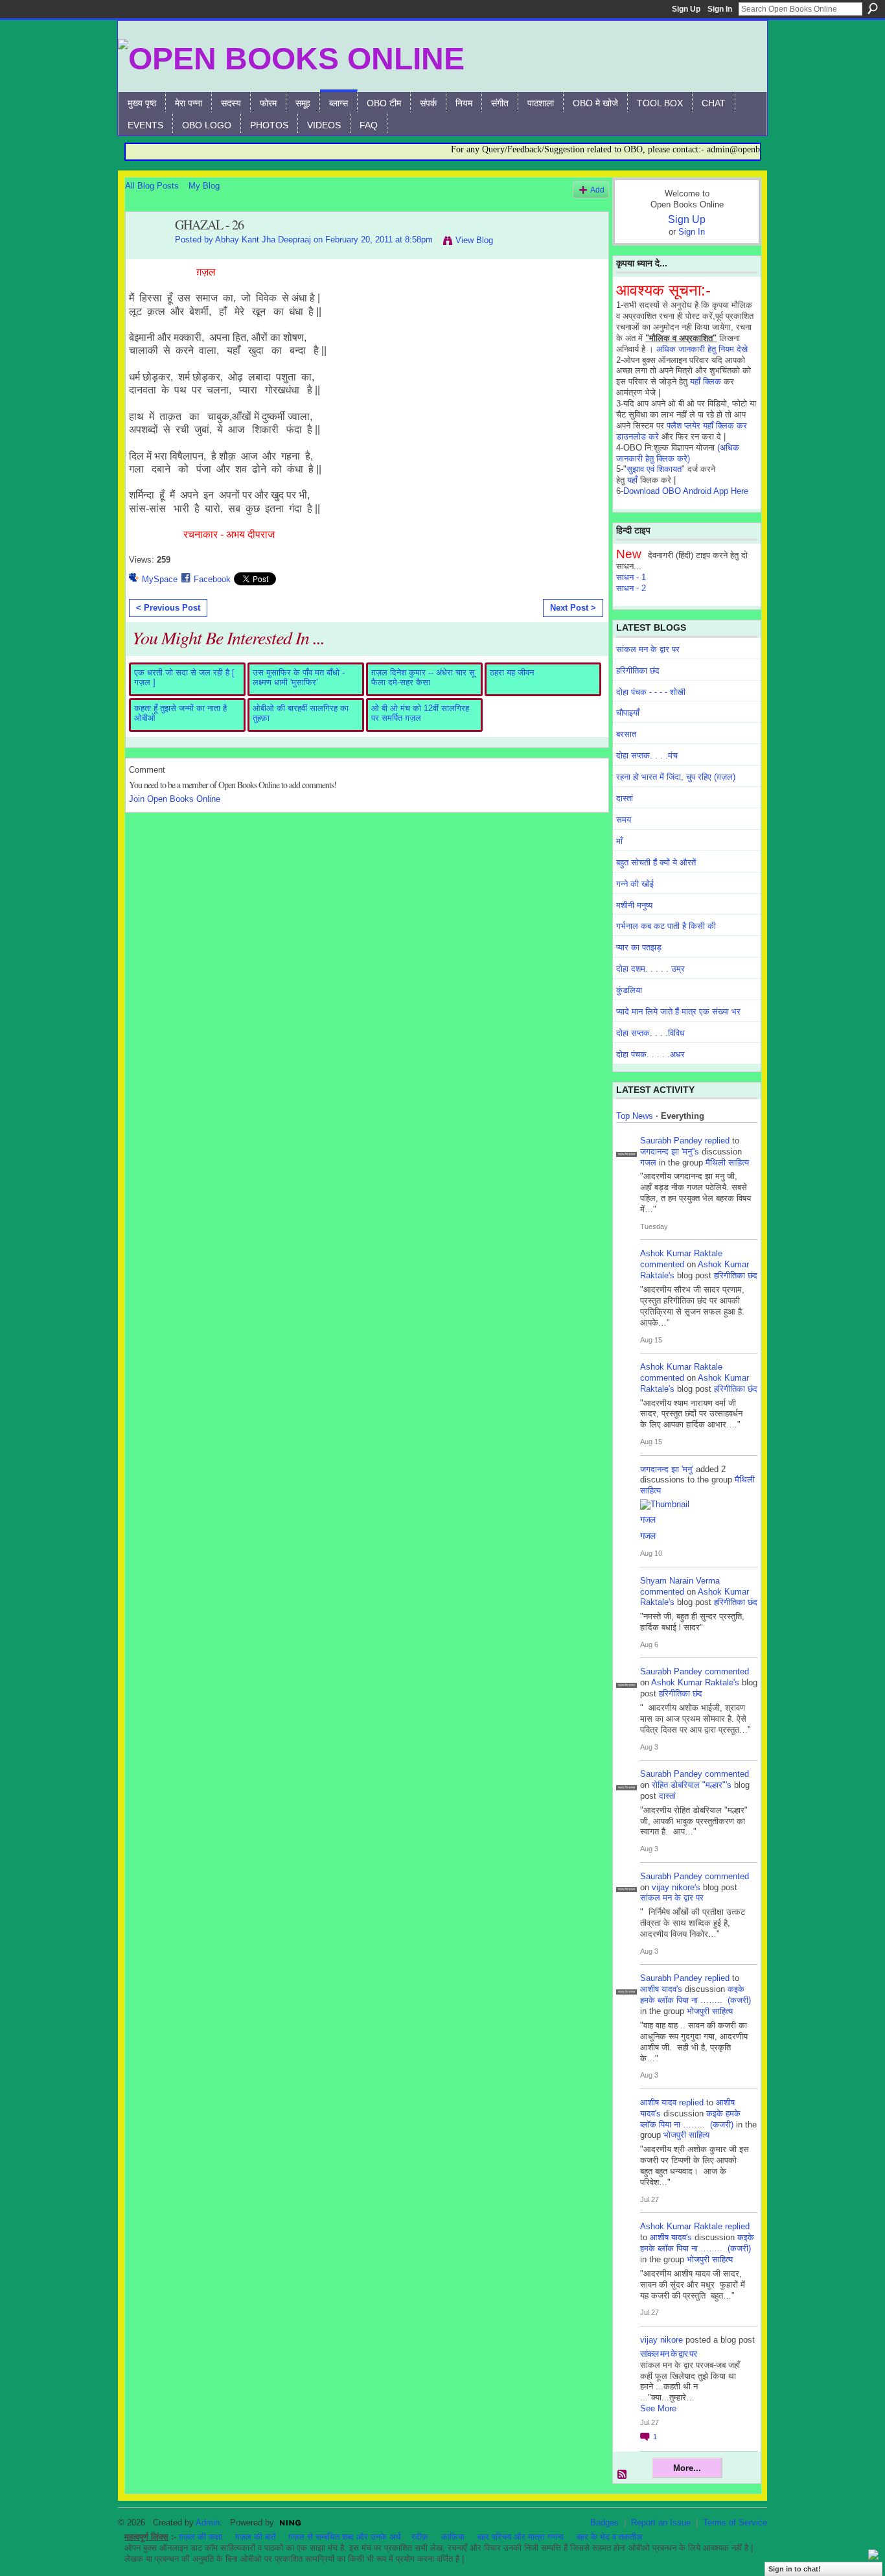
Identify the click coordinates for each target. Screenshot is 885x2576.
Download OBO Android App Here (686, 491)
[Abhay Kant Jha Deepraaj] (146, 253)
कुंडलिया (629, 990)
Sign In (720, 9)
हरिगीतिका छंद (638, 671)
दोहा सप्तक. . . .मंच (647, 755)
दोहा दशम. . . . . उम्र (650, 969)
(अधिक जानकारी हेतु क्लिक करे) (678, 453)
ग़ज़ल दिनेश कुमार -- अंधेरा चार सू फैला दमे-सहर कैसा (423, 678)
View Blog (474, 240)
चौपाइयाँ (628, 713)
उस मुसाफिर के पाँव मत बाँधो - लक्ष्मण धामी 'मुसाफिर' (299, 678)
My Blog (204, 186)
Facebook (212, 579)
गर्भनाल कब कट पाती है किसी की (666, 926)
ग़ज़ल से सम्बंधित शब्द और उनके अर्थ (345, 2537)
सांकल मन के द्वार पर (648, 649)
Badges (604, 2523)
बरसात (626, 734)
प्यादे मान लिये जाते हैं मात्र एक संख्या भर (678, 1012)
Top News (635, 1116)
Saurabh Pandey (671, 1141)
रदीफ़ (420, 2537)
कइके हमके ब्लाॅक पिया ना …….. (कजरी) (695, 1995)
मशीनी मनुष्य (634, 905)
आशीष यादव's (661, 1989)
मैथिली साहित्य (727, 1163)
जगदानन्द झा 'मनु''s (670, 1152)
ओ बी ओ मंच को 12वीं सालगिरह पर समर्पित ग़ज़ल (420, 713)
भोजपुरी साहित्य (710, 2011)
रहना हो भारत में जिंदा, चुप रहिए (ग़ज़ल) (676, 777)
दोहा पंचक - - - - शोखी (651, 692)
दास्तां (625, 798)
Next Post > (573, 608)
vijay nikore (661, 2340)
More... (687, 2468)
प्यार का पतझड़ (639, 947)
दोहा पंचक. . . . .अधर (650, 1054)
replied (717, 1141)
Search (873, 8)
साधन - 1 (631, 577)
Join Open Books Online (175, 799)
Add (597, 190)
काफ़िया (453, 2537)
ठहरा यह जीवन (512, 673)
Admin (208, 2523)
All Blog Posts (152, 186)
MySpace (160, 579)
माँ (619, 841)
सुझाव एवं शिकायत (654, 469)
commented (662, 1264)
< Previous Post (168, 608)
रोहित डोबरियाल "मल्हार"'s (692, 1785)
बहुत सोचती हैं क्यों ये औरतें (656, 862)
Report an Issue (661, 2523)
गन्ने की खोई (635, 884)
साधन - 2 (631, 588)
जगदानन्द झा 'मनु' (667, 1469)
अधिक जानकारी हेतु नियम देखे (702, 349)
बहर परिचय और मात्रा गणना (521, 2537)
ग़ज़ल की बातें (255, 2537)
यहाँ (632, 480)
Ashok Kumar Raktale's (695, 1682)
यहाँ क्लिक (706, 381)
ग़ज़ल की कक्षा (201, 2537)
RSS (623, 2475)
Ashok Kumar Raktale (681, 1253)
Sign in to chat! (795, 2569)
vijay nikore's (676, 1887)
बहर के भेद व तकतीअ (609, 2537)
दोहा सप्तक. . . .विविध (650, 1033)
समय (624, 820)
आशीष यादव (658, 2102)
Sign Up (686, 9)
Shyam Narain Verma (680, 1581)
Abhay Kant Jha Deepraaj (263, 240)
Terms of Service (735, 2523)
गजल (648, 1163)
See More (658, 2408)
